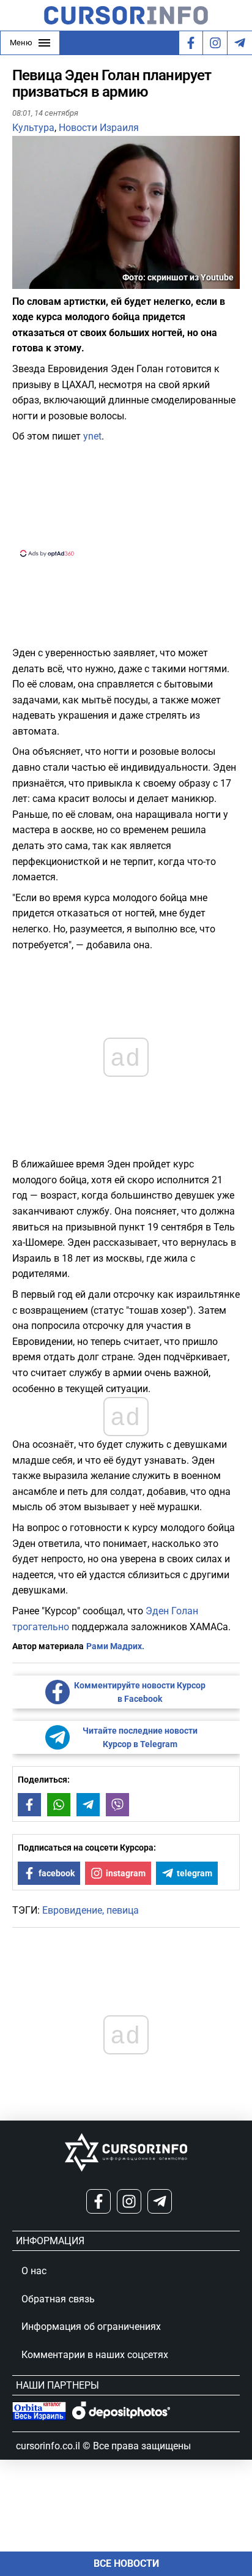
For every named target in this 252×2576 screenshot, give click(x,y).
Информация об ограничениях (91, 2327)
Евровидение (72, 1910)
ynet (92, 436)
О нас (34, 2271)
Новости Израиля (99, 128)
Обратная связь (58, 2299)
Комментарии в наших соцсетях (95, 2355)
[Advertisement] (126, 499)
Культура (33, 128)
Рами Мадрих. (115, 1646)
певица (123, 1910)
